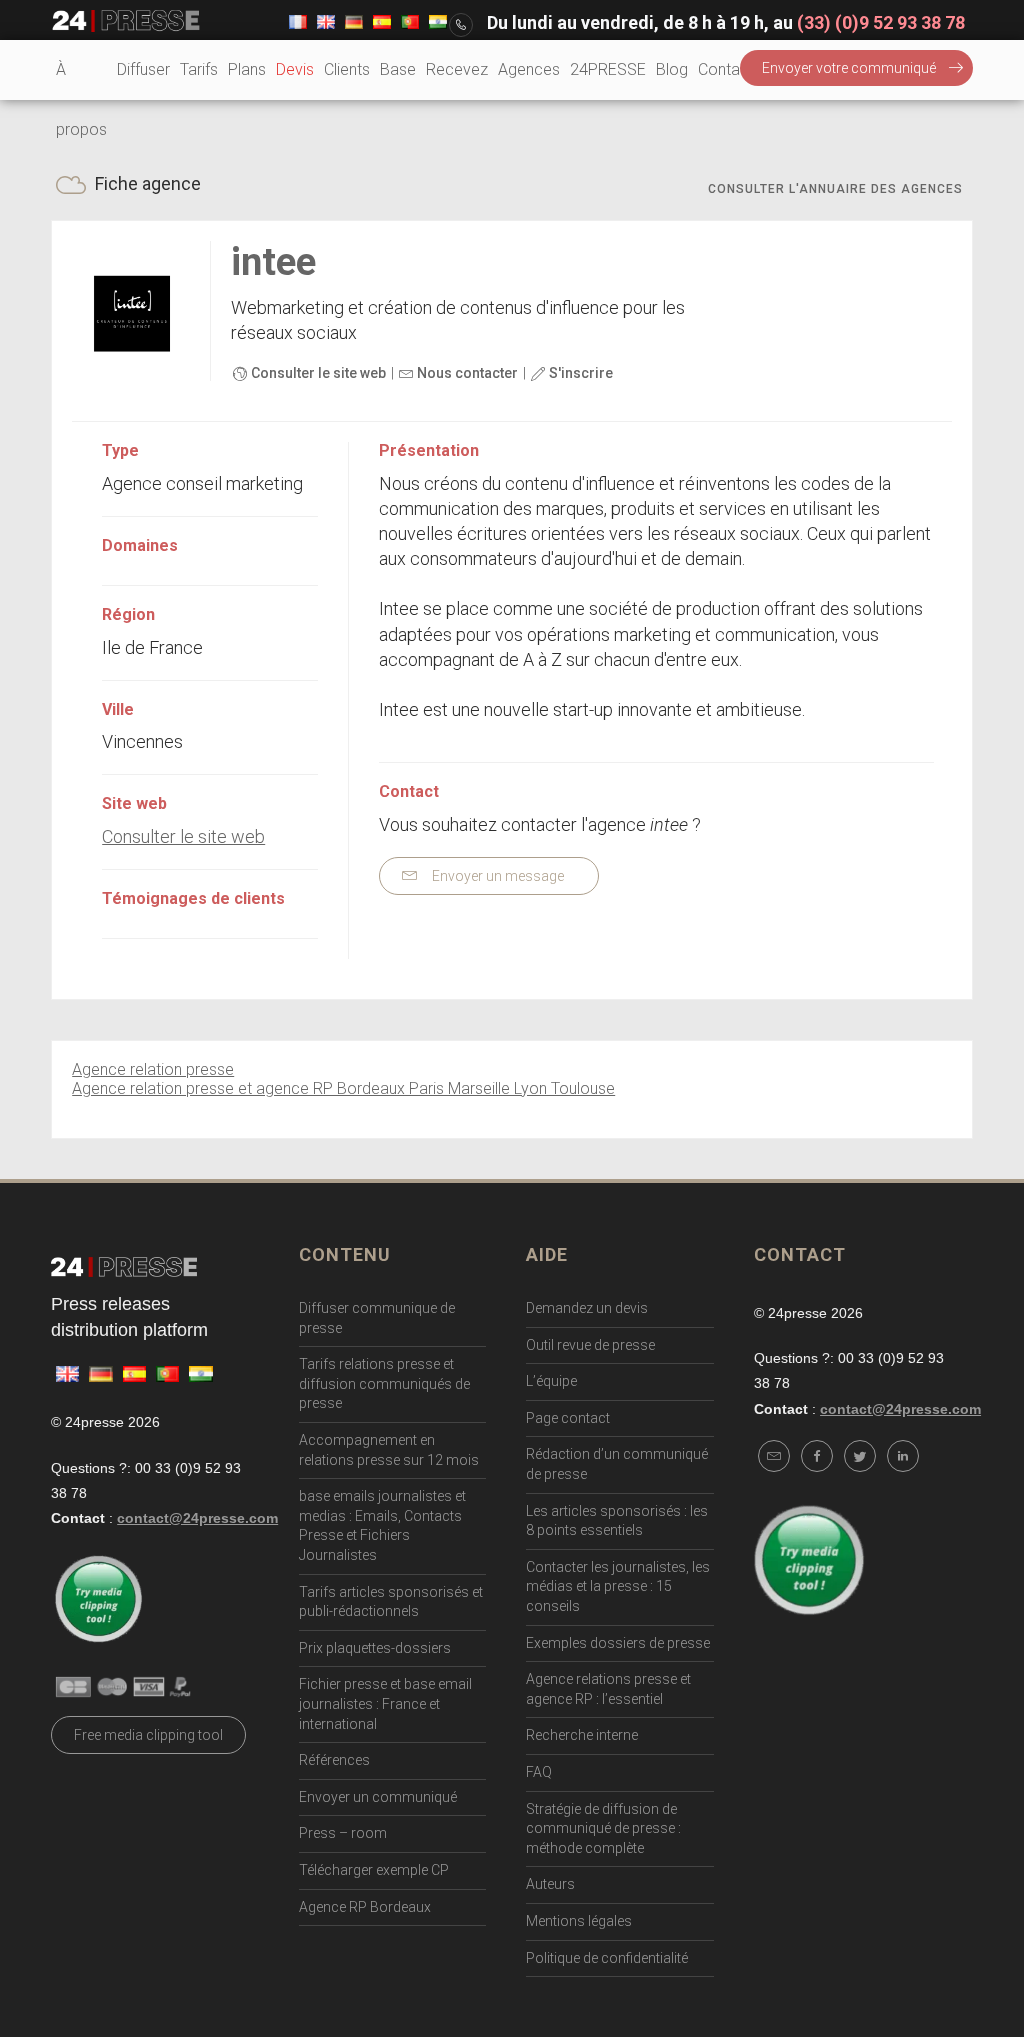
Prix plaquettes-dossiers (375, 1648)
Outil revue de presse (590, 1345)
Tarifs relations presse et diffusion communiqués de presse (384, 1383)
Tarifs (199, 69)
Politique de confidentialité (607, 1958)
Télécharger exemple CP (374, 1870)
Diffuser (143, 69)
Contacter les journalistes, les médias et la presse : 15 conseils (618, 1586)
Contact (726, 69)
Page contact (568, 1418)
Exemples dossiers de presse (618, 1643)
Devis (295, 69)
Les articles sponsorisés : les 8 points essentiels (617, 1521)
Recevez (457, 69)
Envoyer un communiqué (378, 1797)
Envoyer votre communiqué (849, 68)
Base (398, 69)
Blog (672, 69)
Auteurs (550, 1884)
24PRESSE (608, 69)
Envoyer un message (496, 876)
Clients (347, 69)
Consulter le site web (317, 373)
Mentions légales (579, 1921)
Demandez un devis (587, 1308)
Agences (529, 69)
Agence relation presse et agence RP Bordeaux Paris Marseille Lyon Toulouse (343, 1088)
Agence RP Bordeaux (365, 1907)
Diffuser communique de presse (377, 1318)
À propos (81, 99)
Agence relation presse (153, 1069)
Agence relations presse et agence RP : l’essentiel (608, 1689)
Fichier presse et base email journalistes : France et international (385, 1703)
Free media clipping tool (148, 1735)
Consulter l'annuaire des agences (835, 189)
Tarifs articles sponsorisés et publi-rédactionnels (391, 1602)
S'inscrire (579, 373)
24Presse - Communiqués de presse (126, 21)
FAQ (539, 1772)
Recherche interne (582, 1735)
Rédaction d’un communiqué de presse (617, 1464)
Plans (247, 69)
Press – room (343, 1833)
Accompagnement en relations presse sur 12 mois (389, 1450)
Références (334, 1760)
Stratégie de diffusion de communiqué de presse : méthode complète (603, 1828)
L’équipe (551, 1381)
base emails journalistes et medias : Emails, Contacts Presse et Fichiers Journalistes (382, 1525)
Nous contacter (466, 373)
